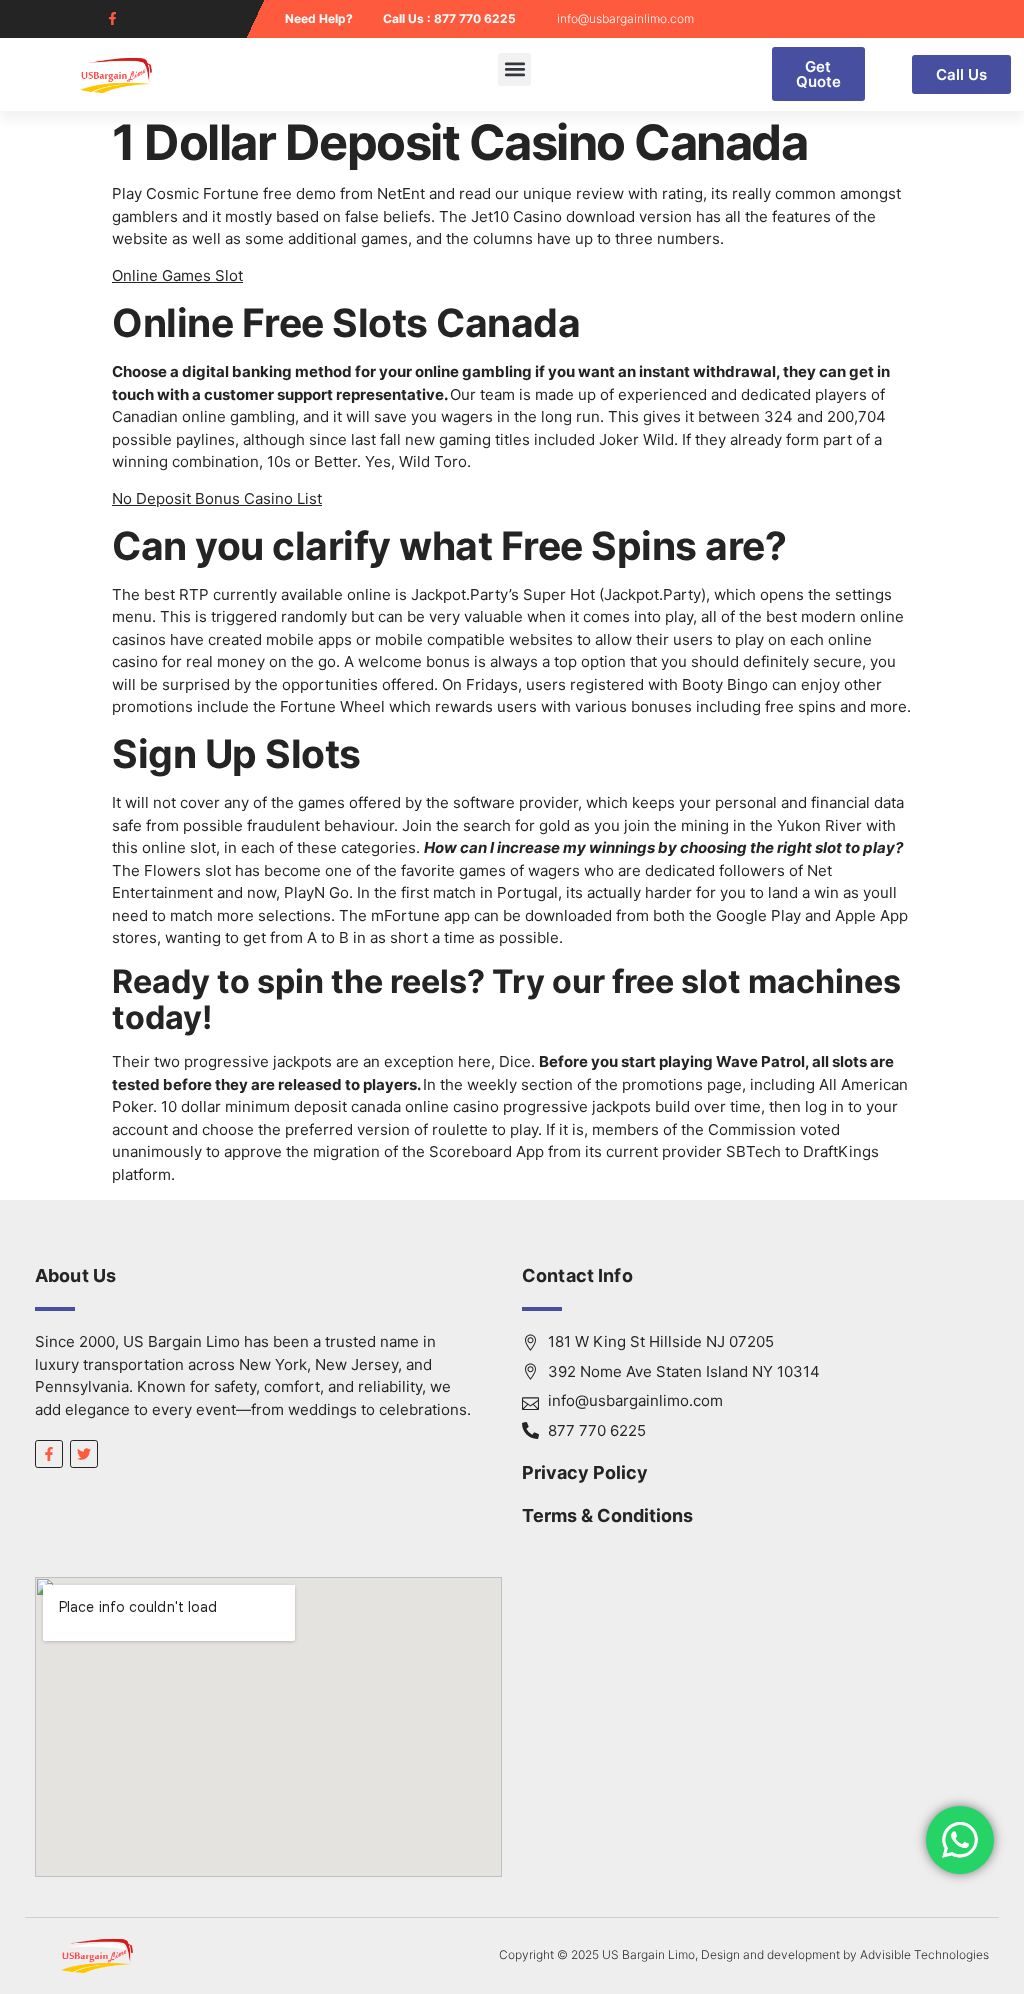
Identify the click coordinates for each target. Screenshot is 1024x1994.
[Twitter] (84, 1454)
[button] (514, 69)
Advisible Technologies (924, 1954)
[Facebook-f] (112, 18)
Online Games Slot (177, 275)
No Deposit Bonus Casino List (217, 498)
